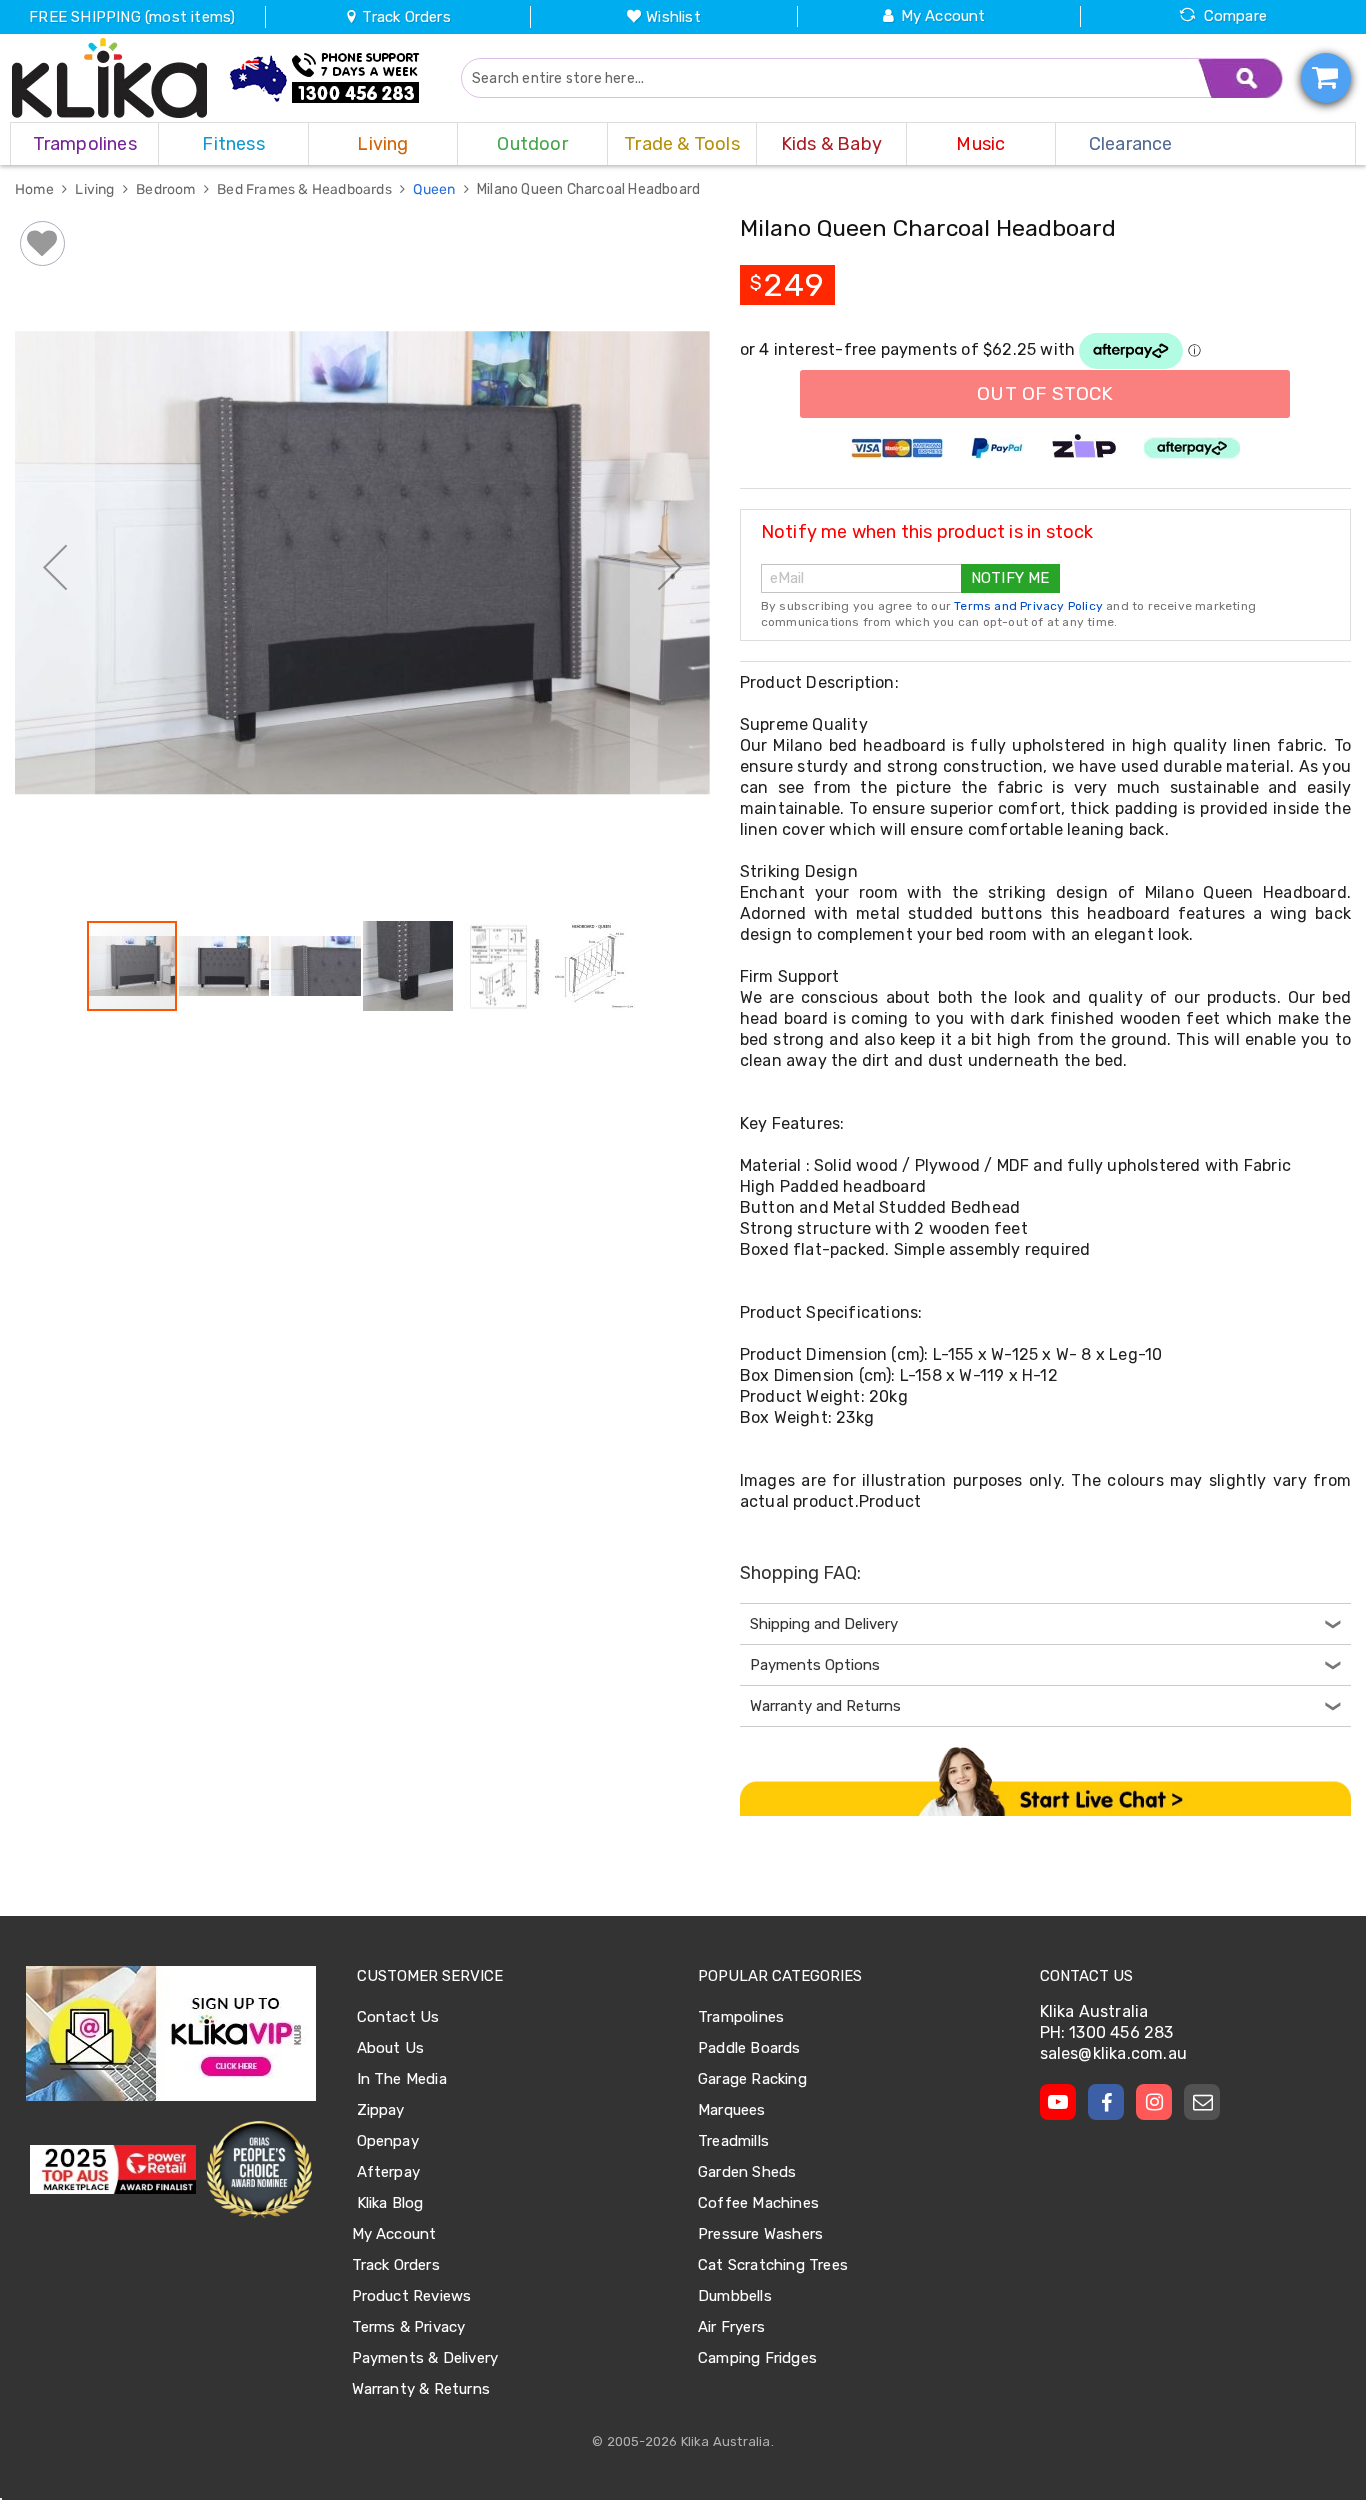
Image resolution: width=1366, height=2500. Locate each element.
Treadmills (733, 2141)
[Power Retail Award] (113, 2170)
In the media (402, 2079)
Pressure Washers (760, 2234)
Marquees (732, 2110)
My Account (943, 16)
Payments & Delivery (425, 2358)
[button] (55, 566)
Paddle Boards (749, 2048)
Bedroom (167, 189)
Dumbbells (735, 2296)
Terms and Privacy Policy (1028, 606)
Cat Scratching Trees (773, 2265)
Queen (435, 189)
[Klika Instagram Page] (1154, 2102)
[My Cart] (1326, 78)
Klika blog (390, 2203)
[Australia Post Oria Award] (258, 2170)
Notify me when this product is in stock (927, 532)
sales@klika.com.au (1114, 2053)
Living (96, 189)
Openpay (388, 2141)
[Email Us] (1202, 2102)
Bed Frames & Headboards (306, 189)
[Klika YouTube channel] (1058, 2102)
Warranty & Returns (421, 2389)
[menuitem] (84, 144)
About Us (391, 2048)
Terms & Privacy (409, 2327)
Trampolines (741, 2017)
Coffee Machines (758, 2203)
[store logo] (110, 78)
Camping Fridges (757, 2358)
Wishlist (673, 17)
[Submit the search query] (1241, 78)
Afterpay (389, 2172)
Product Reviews (412, 2296)
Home (36, 189)
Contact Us (398, 2017)
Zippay (381, 2110)
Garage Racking (752, 2079)
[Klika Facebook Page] (1106, 2102)
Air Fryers (731, 2327)
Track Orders (404, 17)
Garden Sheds (747, 2172)
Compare (1235, 16)
